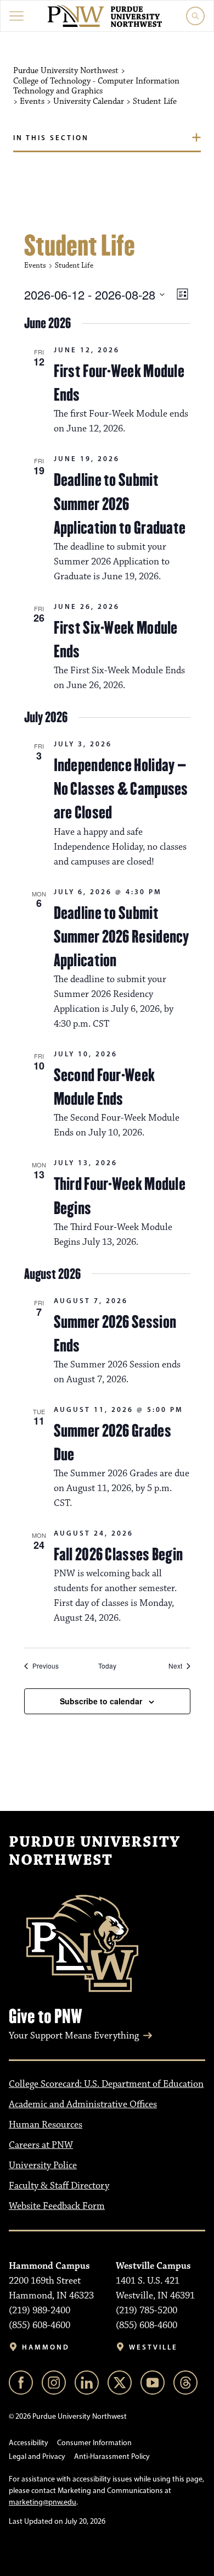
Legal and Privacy (37, 2456)
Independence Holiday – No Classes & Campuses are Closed (121, 789)
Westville (153, 2347)
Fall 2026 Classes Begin (119, 1554)
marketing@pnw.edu (43, 2502)
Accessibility (29, 2443)
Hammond (46, 2347)
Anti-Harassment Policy (112, 2456)
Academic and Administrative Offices (83, 2104)
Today (107, 1666)
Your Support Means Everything (74, 2036)
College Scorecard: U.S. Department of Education (106, 2084)
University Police (43, 2165)
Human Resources (46, 2125)
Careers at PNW (41, 2145)
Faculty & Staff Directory (59, 2186)
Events (35, 265)
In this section (51, 137)
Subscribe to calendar (101, 1701)
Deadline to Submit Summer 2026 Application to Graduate (120, 503)
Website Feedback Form (57, 2206)
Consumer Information (94, 2443)
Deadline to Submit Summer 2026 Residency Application (122, 937)
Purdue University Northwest (94, 1852)
